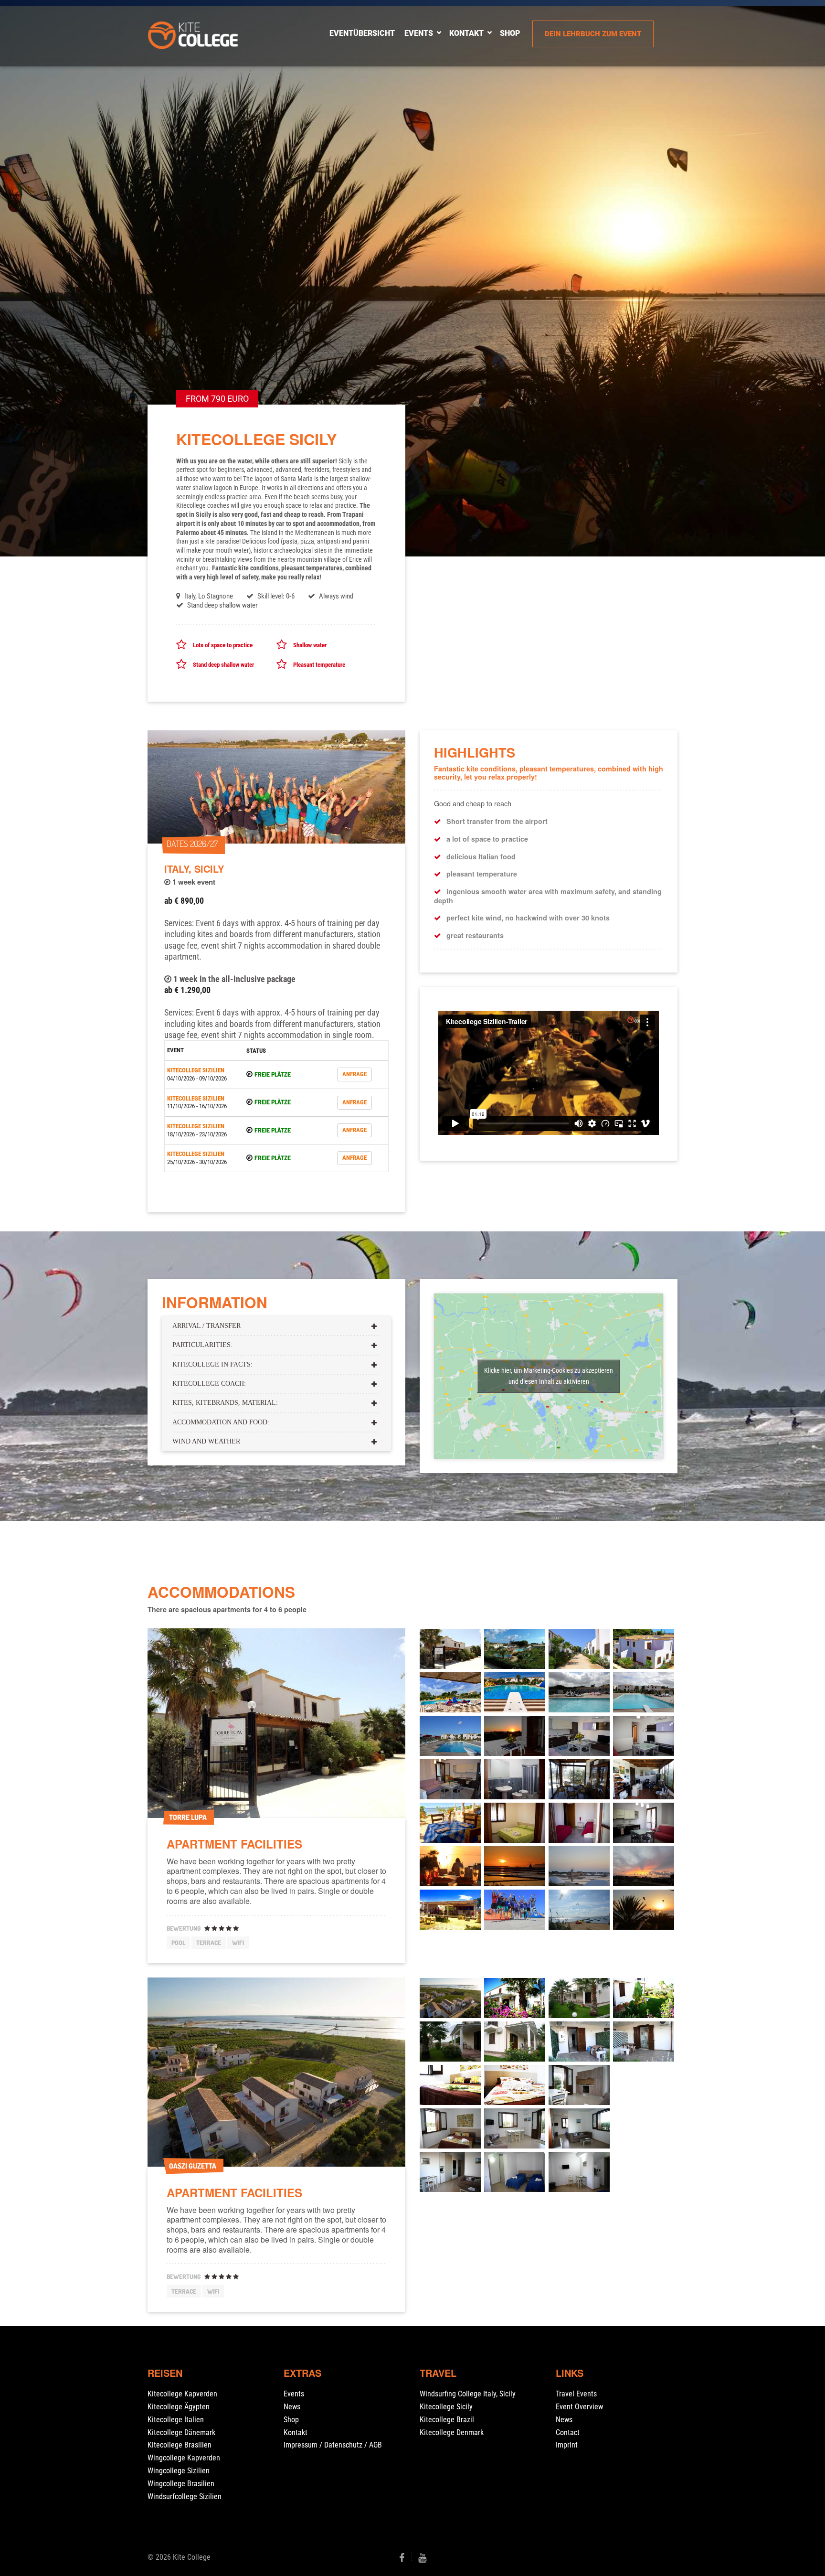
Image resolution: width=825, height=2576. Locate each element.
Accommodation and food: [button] (221, 1422)
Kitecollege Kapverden (182, 2394)
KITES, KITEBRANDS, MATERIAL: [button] (225, 1403)
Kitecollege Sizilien (196, 1070)
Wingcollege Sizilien (179, 2471)
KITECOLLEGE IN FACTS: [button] (212, 1364)
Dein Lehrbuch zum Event (593, 34)
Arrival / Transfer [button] (206, 1326)
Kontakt (466, 33)
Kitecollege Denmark (452, 2432)
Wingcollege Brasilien (181, 2484)
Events (419, 33)
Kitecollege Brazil (447, 2420)
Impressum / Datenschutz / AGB (333, 2445)
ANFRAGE (354, 1074)
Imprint (567, 2445)
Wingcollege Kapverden (184, 2458)
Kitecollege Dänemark (181, 2432)
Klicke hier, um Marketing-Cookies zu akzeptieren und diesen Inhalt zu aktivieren (549, 1376)
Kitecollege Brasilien (180, 2445)
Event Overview (579, 2407)
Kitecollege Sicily (446, 2407)
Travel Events (576, 2394)
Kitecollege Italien (176, 2420)
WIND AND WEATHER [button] (206, 1441)
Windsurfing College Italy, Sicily (468, 2394)
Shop (291, 2420)
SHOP (510, 33)
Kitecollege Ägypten (179, 2407)
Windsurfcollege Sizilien (185, 2496)
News (292, 2407)
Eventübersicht (362, 33)
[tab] (276, 1325)
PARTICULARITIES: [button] (202, 1345)
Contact (568, 2432)
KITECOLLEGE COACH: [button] (209, 1384)
